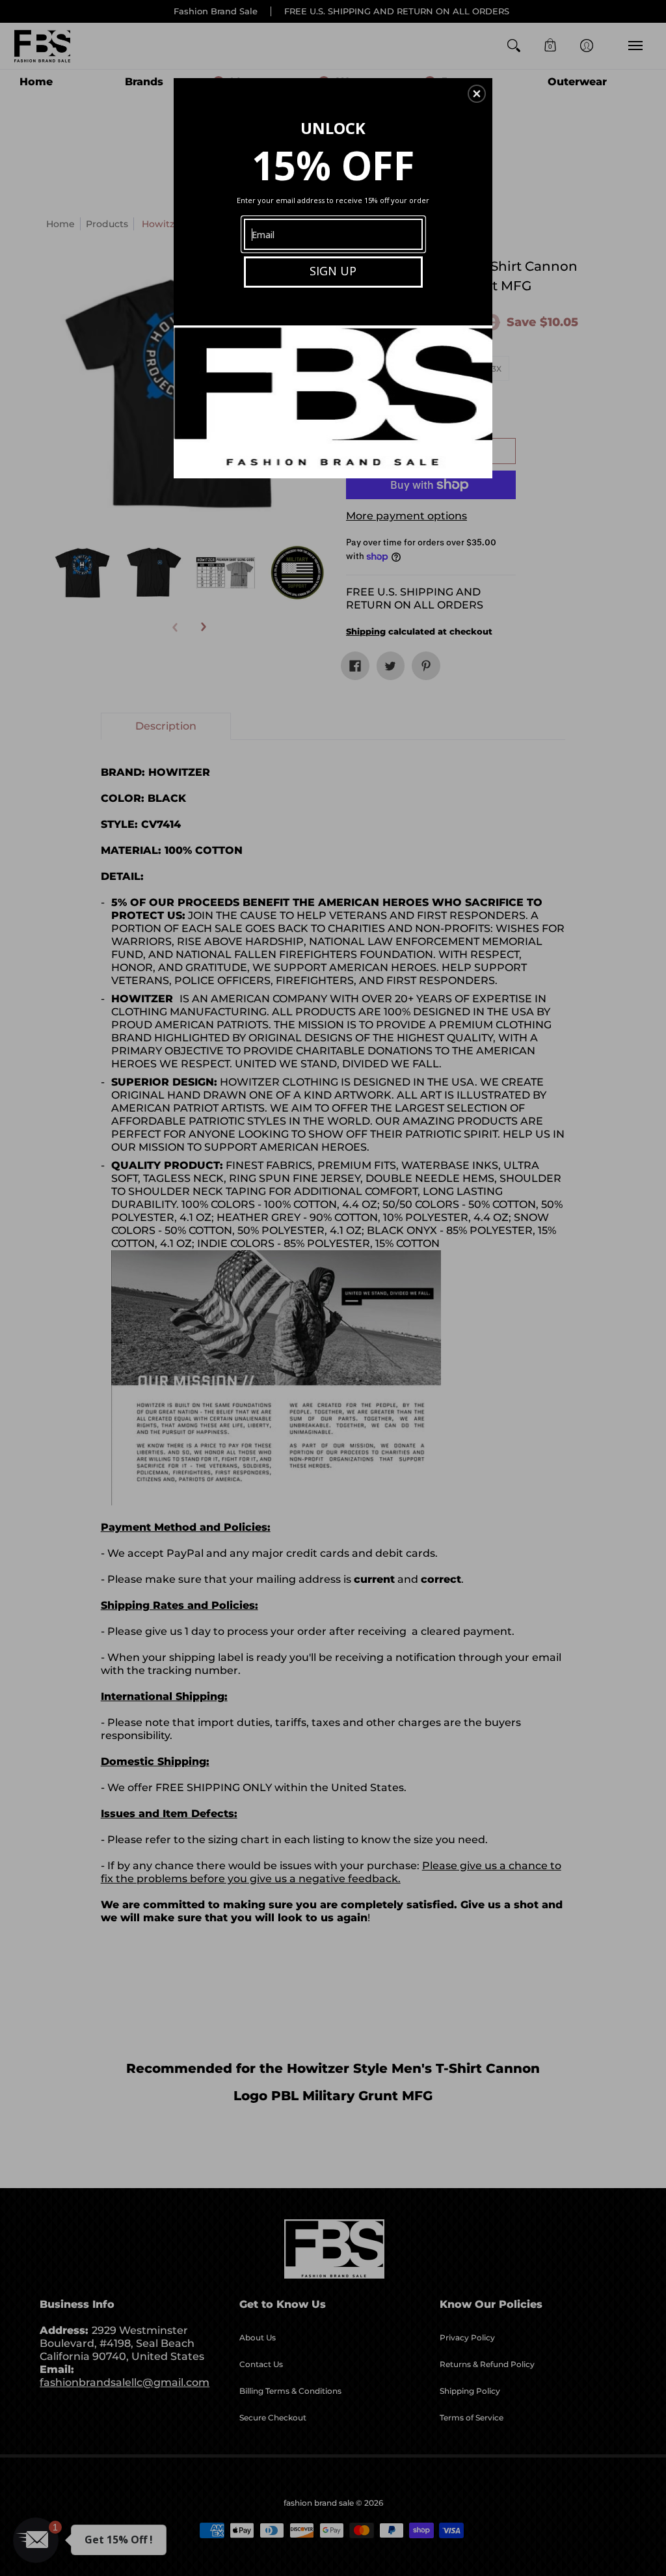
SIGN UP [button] (333, 271)
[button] (477, 94)
